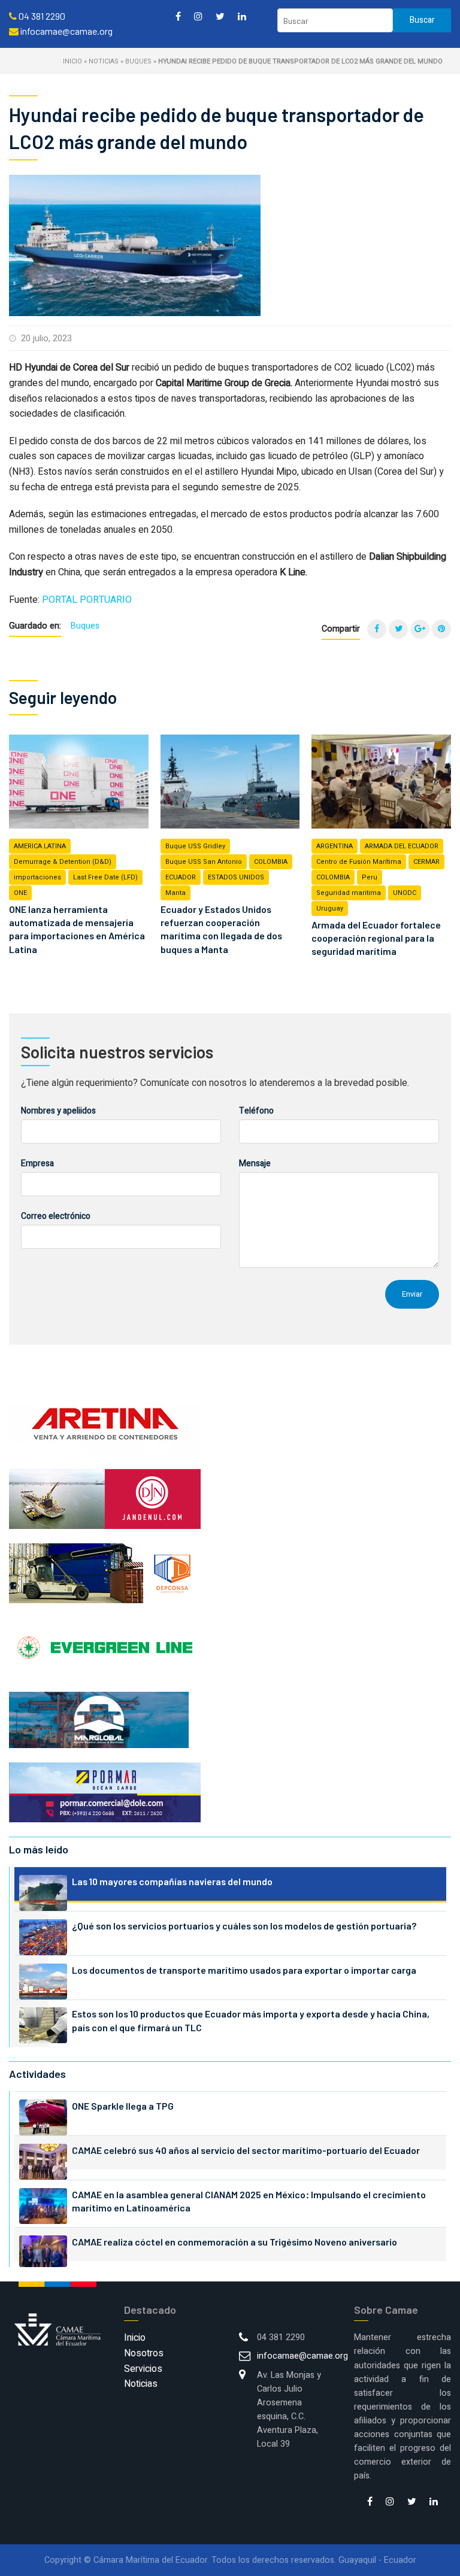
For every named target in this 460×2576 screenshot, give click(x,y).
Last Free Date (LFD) (105, 877)
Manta (175, 893)
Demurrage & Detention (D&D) (63, 862)
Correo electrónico (56, 1216)
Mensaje (255, 1163)
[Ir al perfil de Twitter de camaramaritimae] (220, 16)
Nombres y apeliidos (58, 1111)
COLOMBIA (271, 862)
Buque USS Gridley (195, 846)
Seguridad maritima (349, 893)
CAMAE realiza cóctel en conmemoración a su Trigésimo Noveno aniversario (234, 2242)
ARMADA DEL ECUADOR (402, 846)
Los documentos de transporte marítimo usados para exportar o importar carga (244, 1970)
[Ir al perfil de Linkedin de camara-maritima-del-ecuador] (242, 16)
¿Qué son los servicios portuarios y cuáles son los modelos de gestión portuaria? (244, 1926)
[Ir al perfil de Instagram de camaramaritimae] (198, 16)
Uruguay (330, 908)
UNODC (405, 893)
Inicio (72, 61)
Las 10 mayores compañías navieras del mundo (172, 1881)
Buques (138, 61)
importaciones (37, 877)
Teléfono (256, 1111)
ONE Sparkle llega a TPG (123, 2106)
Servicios (143, 2369)
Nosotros (144, 2353)
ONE (20, 893)
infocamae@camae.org (302, 2356)
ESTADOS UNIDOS (236, 877)
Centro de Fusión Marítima (359, 862)
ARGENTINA (335, 846)
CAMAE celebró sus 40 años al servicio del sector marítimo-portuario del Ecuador (246, 2150)
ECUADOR (181, 877)
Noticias (104, 61)
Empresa (37, 1163)
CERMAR (426, 862)
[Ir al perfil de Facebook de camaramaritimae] (178, 16)
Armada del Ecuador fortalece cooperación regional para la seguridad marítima (376, 938)
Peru (370, 877)
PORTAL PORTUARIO (87, 600)
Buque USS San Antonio (204, 862)
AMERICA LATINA (40, 846)
